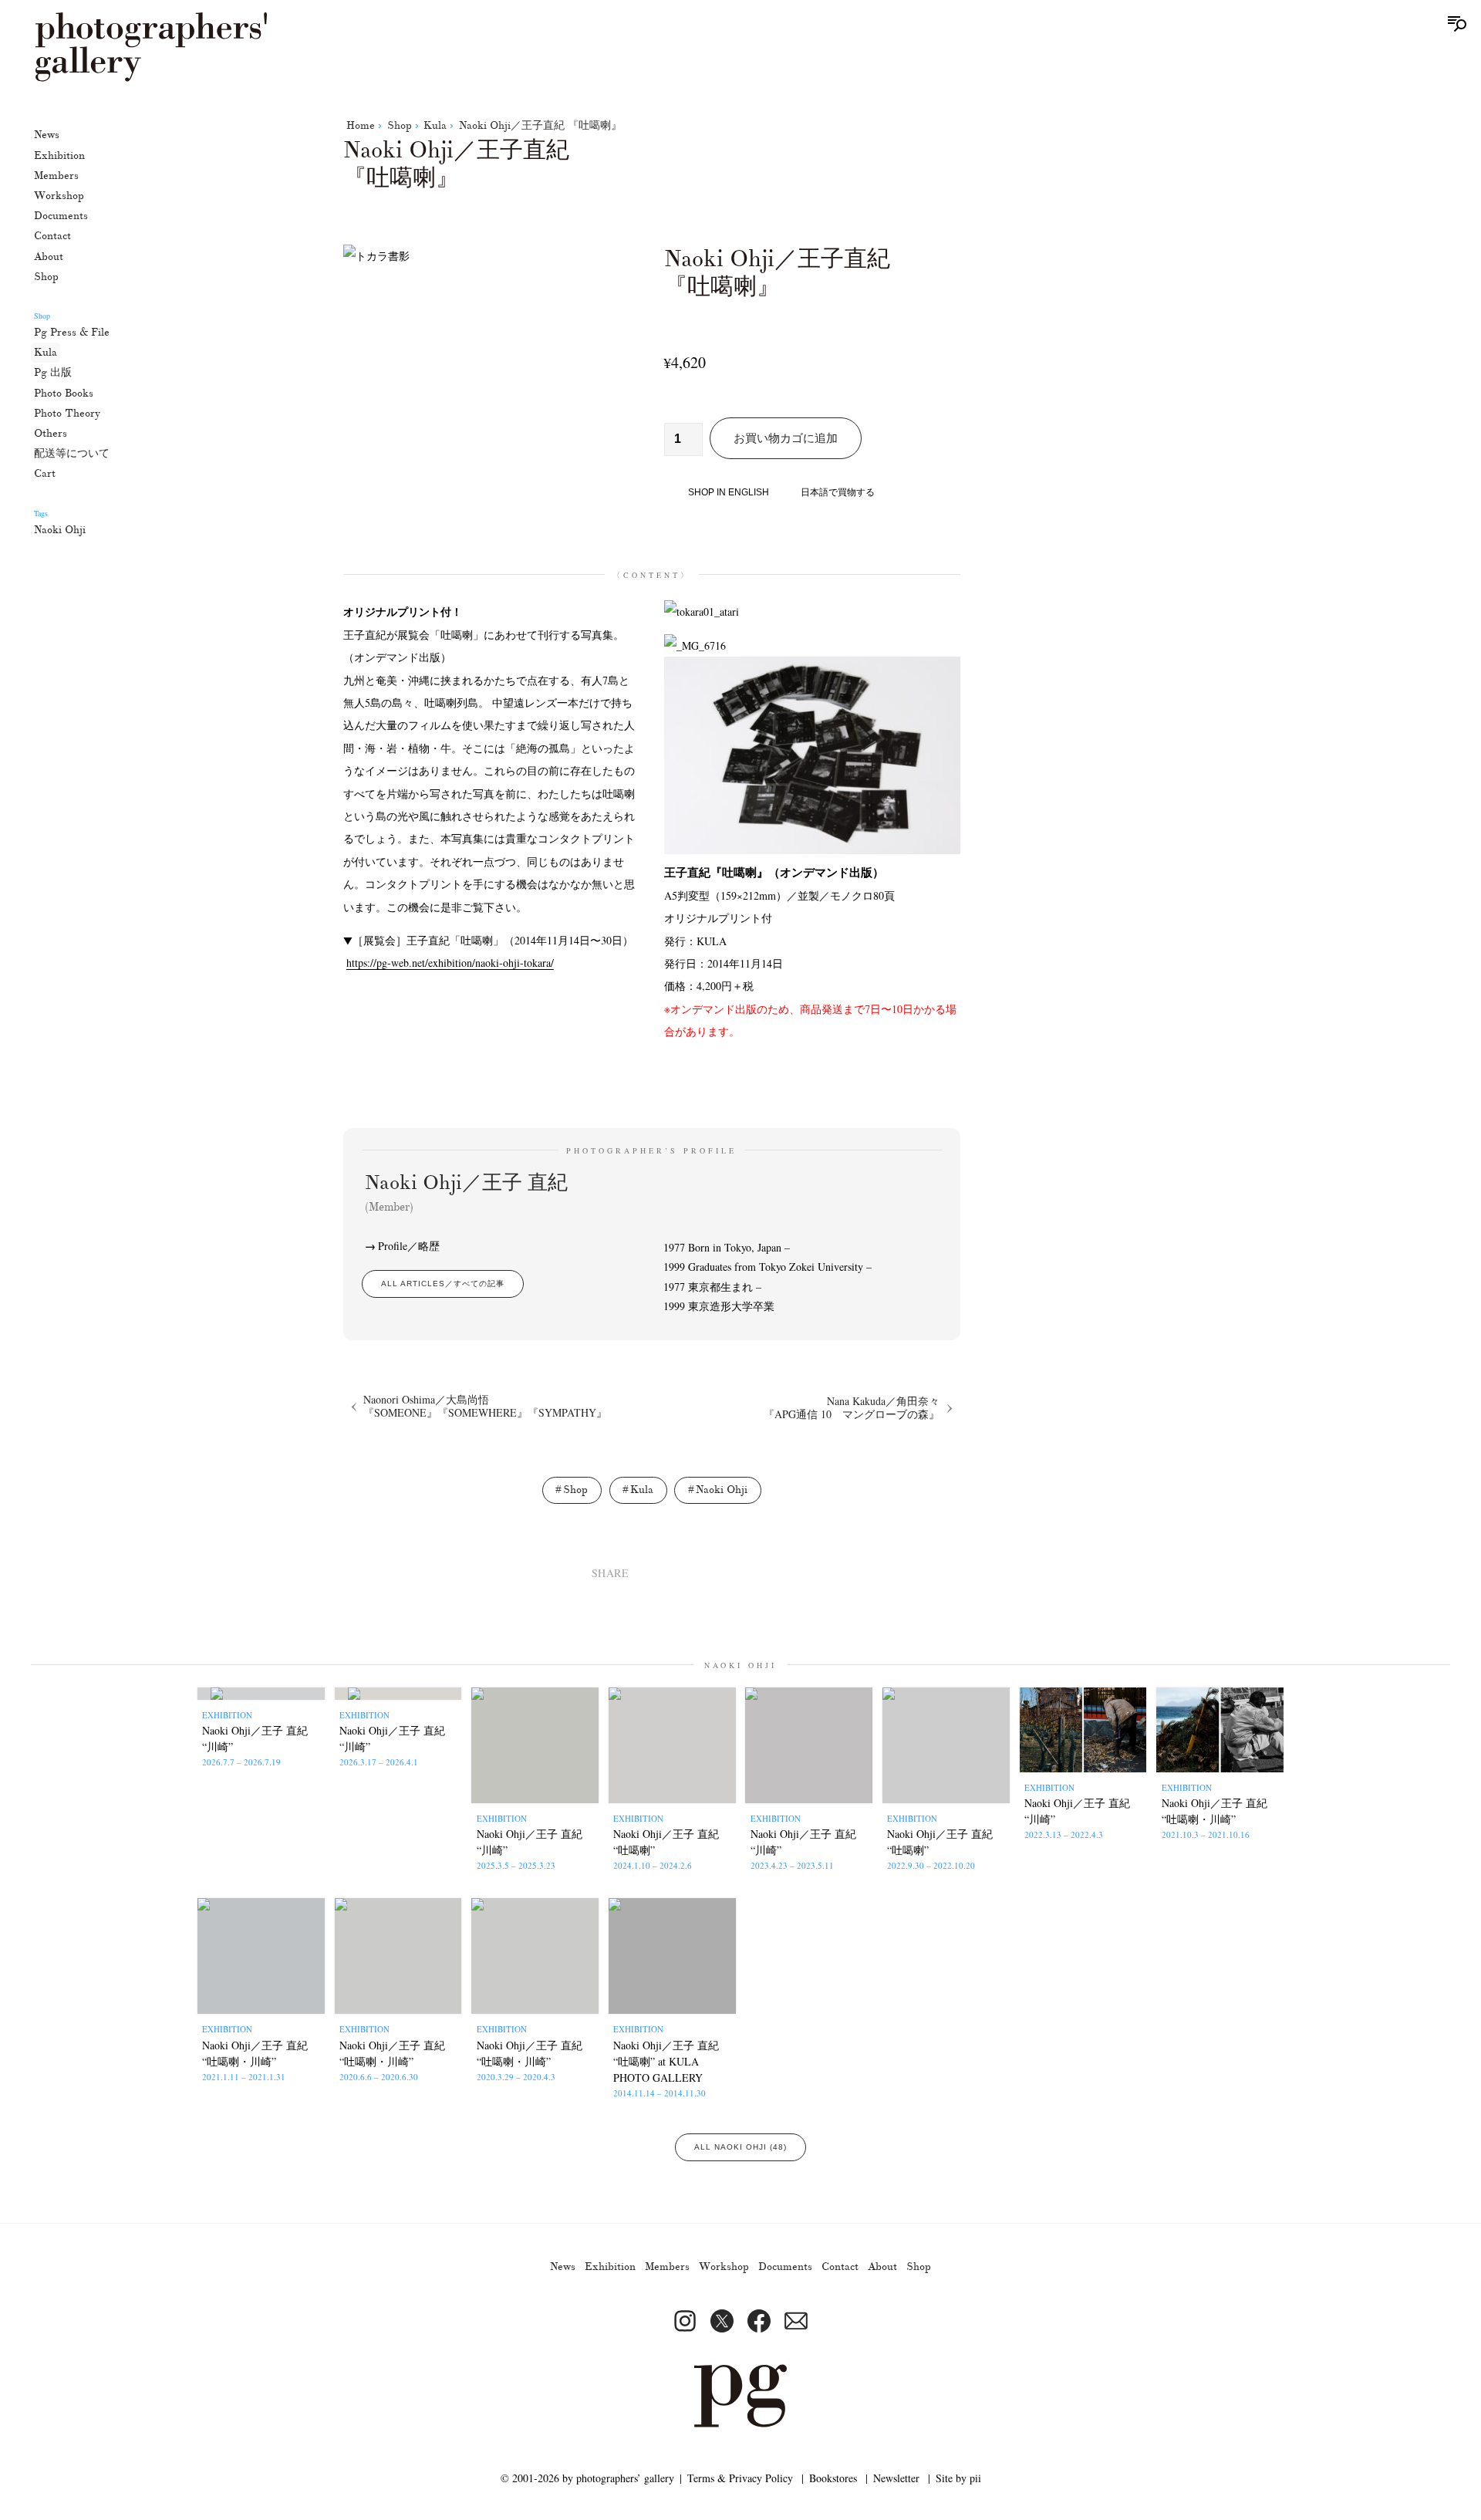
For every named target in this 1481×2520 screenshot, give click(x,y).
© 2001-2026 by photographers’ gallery (587, 2478)
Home (361, 125)
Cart (45, 473)
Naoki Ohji (60, 529)
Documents (61, 216)
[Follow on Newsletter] (796, 2321)
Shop (46, 276)
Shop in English (729, 492)
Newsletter (896, 2478)
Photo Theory (67, 412)
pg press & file (72, 332)
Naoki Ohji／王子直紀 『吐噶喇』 (540, 125)
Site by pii (958, 2478)
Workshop (59, 196)
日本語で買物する (838, 492)
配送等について (72, 453)
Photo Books (64, 392)
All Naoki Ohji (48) (740, 2147)
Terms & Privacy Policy (740, 2478)
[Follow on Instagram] (685, 2321)
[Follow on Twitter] (722, 2321)
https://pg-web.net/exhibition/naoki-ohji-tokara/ (450, 963)
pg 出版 (53, 372)
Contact (52, 236)
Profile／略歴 (409, 1246)
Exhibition (59, 155)
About (49, 256)
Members (56, 175)
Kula (46, 352)
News (47, 135)
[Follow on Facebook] (759, 2321)
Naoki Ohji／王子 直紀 (466, 1192)
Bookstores (833, 2478)
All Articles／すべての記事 (443, 1284)
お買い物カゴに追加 (786, 438)
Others (51, 433)
